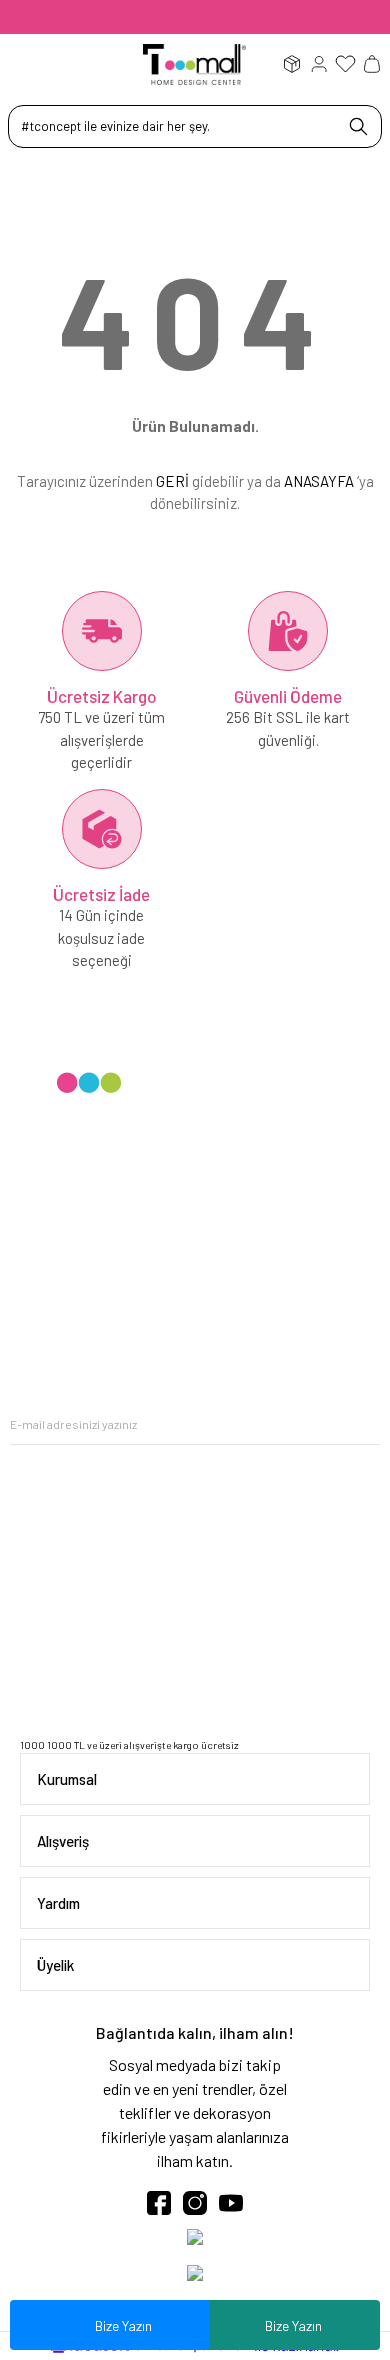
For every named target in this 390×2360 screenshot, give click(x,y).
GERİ (172, 481)
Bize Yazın (293, 2325)
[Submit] (365, 1424)
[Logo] (194, 63)
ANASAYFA (319, 481)
